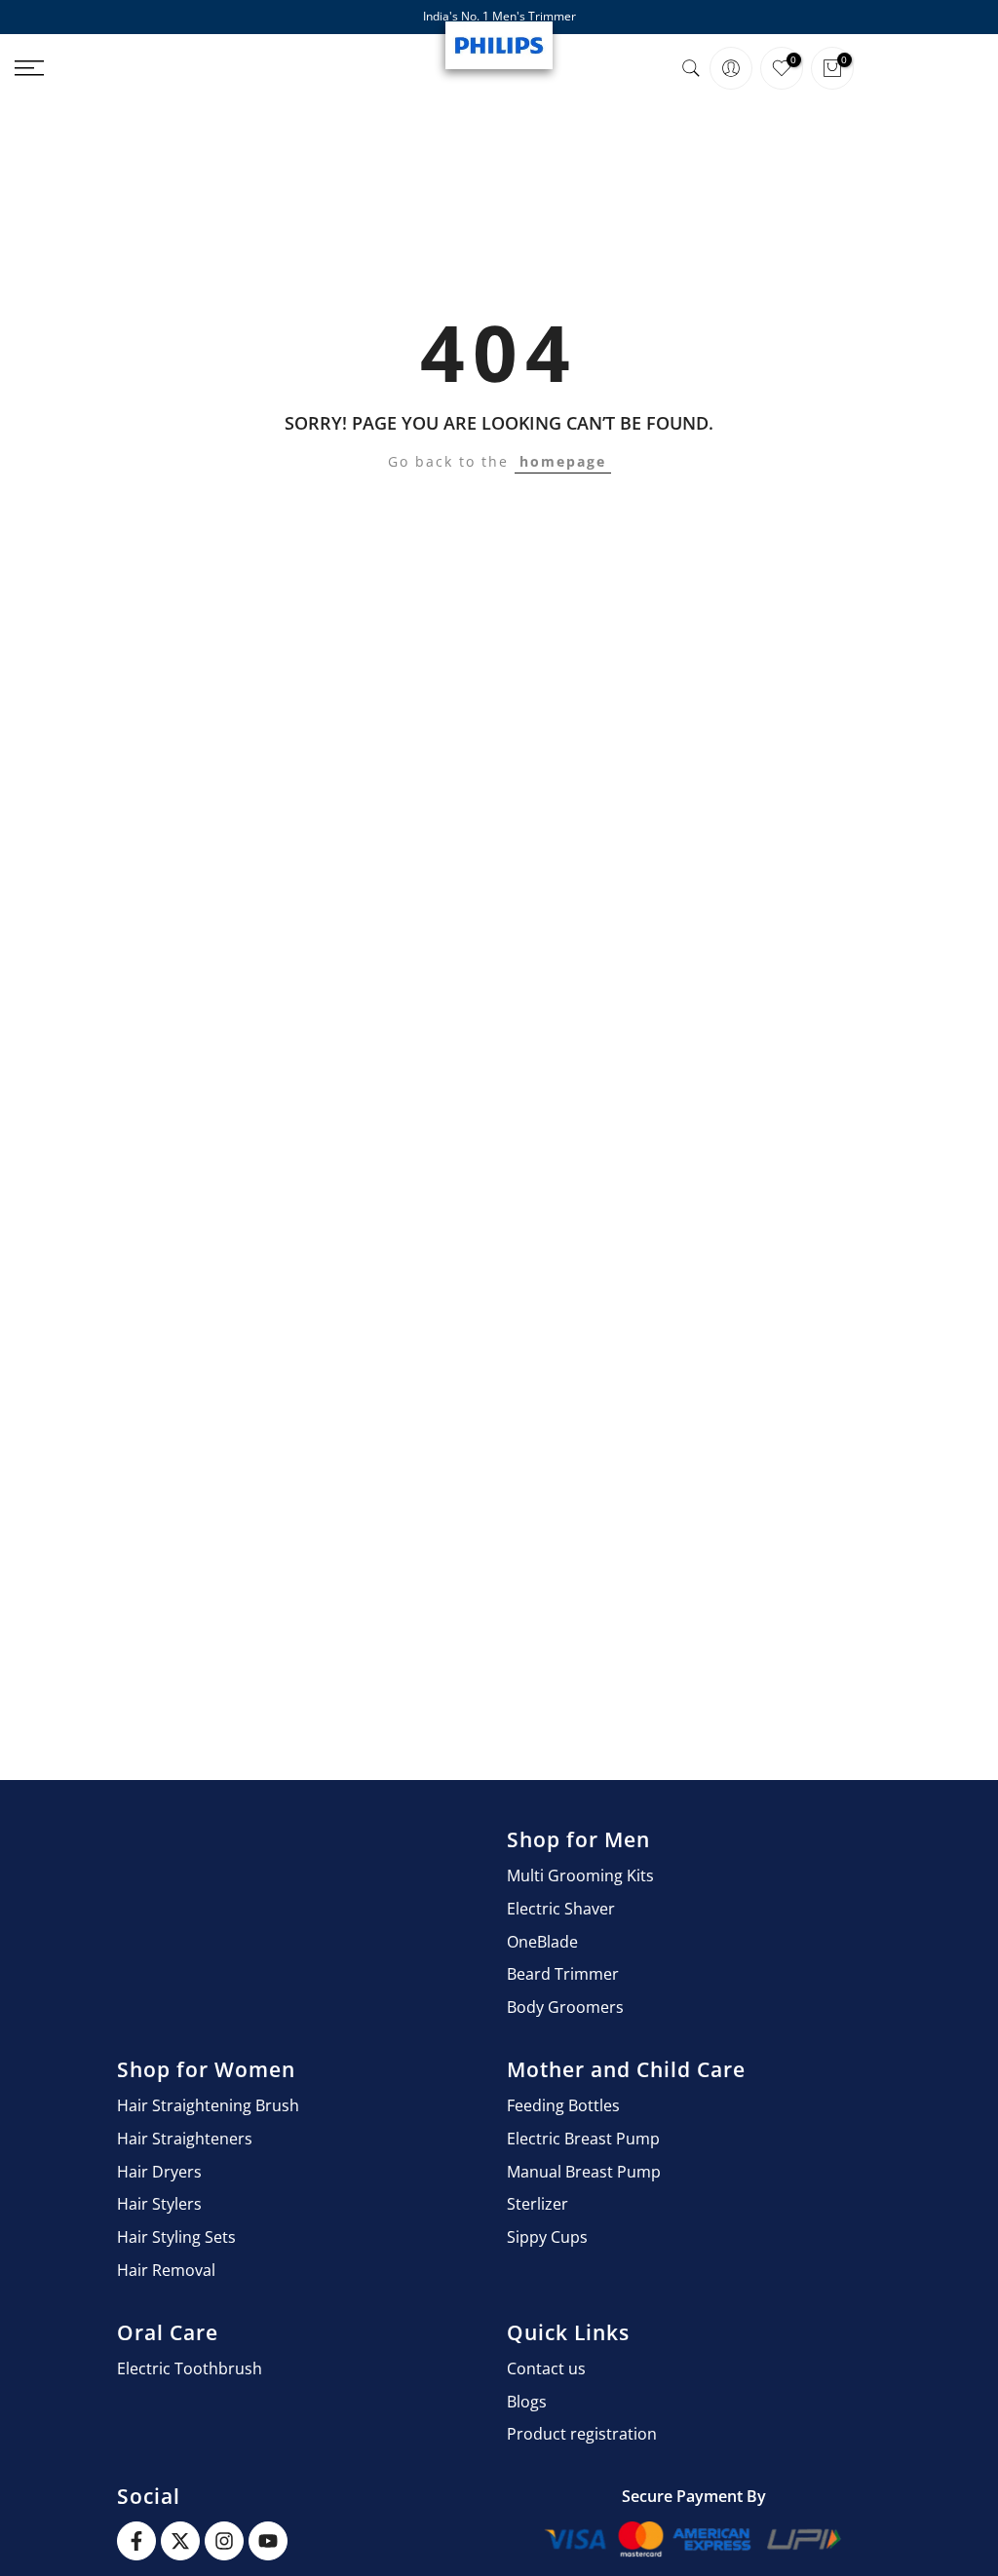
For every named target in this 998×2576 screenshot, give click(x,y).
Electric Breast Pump (583, 2139)
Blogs (527, 2402)
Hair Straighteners (185, 2139)
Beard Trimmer (563, 1974)
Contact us (546, 2368)
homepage (563, 461)
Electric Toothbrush (190, 2368)
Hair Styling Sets (176, 2237)
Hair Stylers (159, 2204)
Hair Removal (166, 2270)
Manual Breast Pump (584, 2172)
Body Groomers (565, 2007)
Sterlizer (537, 2204)
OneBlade (542, 1942)
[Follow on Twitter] (180, 2541)
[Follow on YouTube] (268, 2541)
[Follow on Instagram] (224, 2541)
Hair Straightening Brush (208, 2105)
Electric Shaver (561, 1909)
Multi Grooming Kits (580, 1875)
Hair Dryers (159, 2172)
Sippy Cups (547, 2237)
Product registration (582, 2434)
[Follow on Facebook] (136, 2541)
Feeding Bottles (563, 2105)
